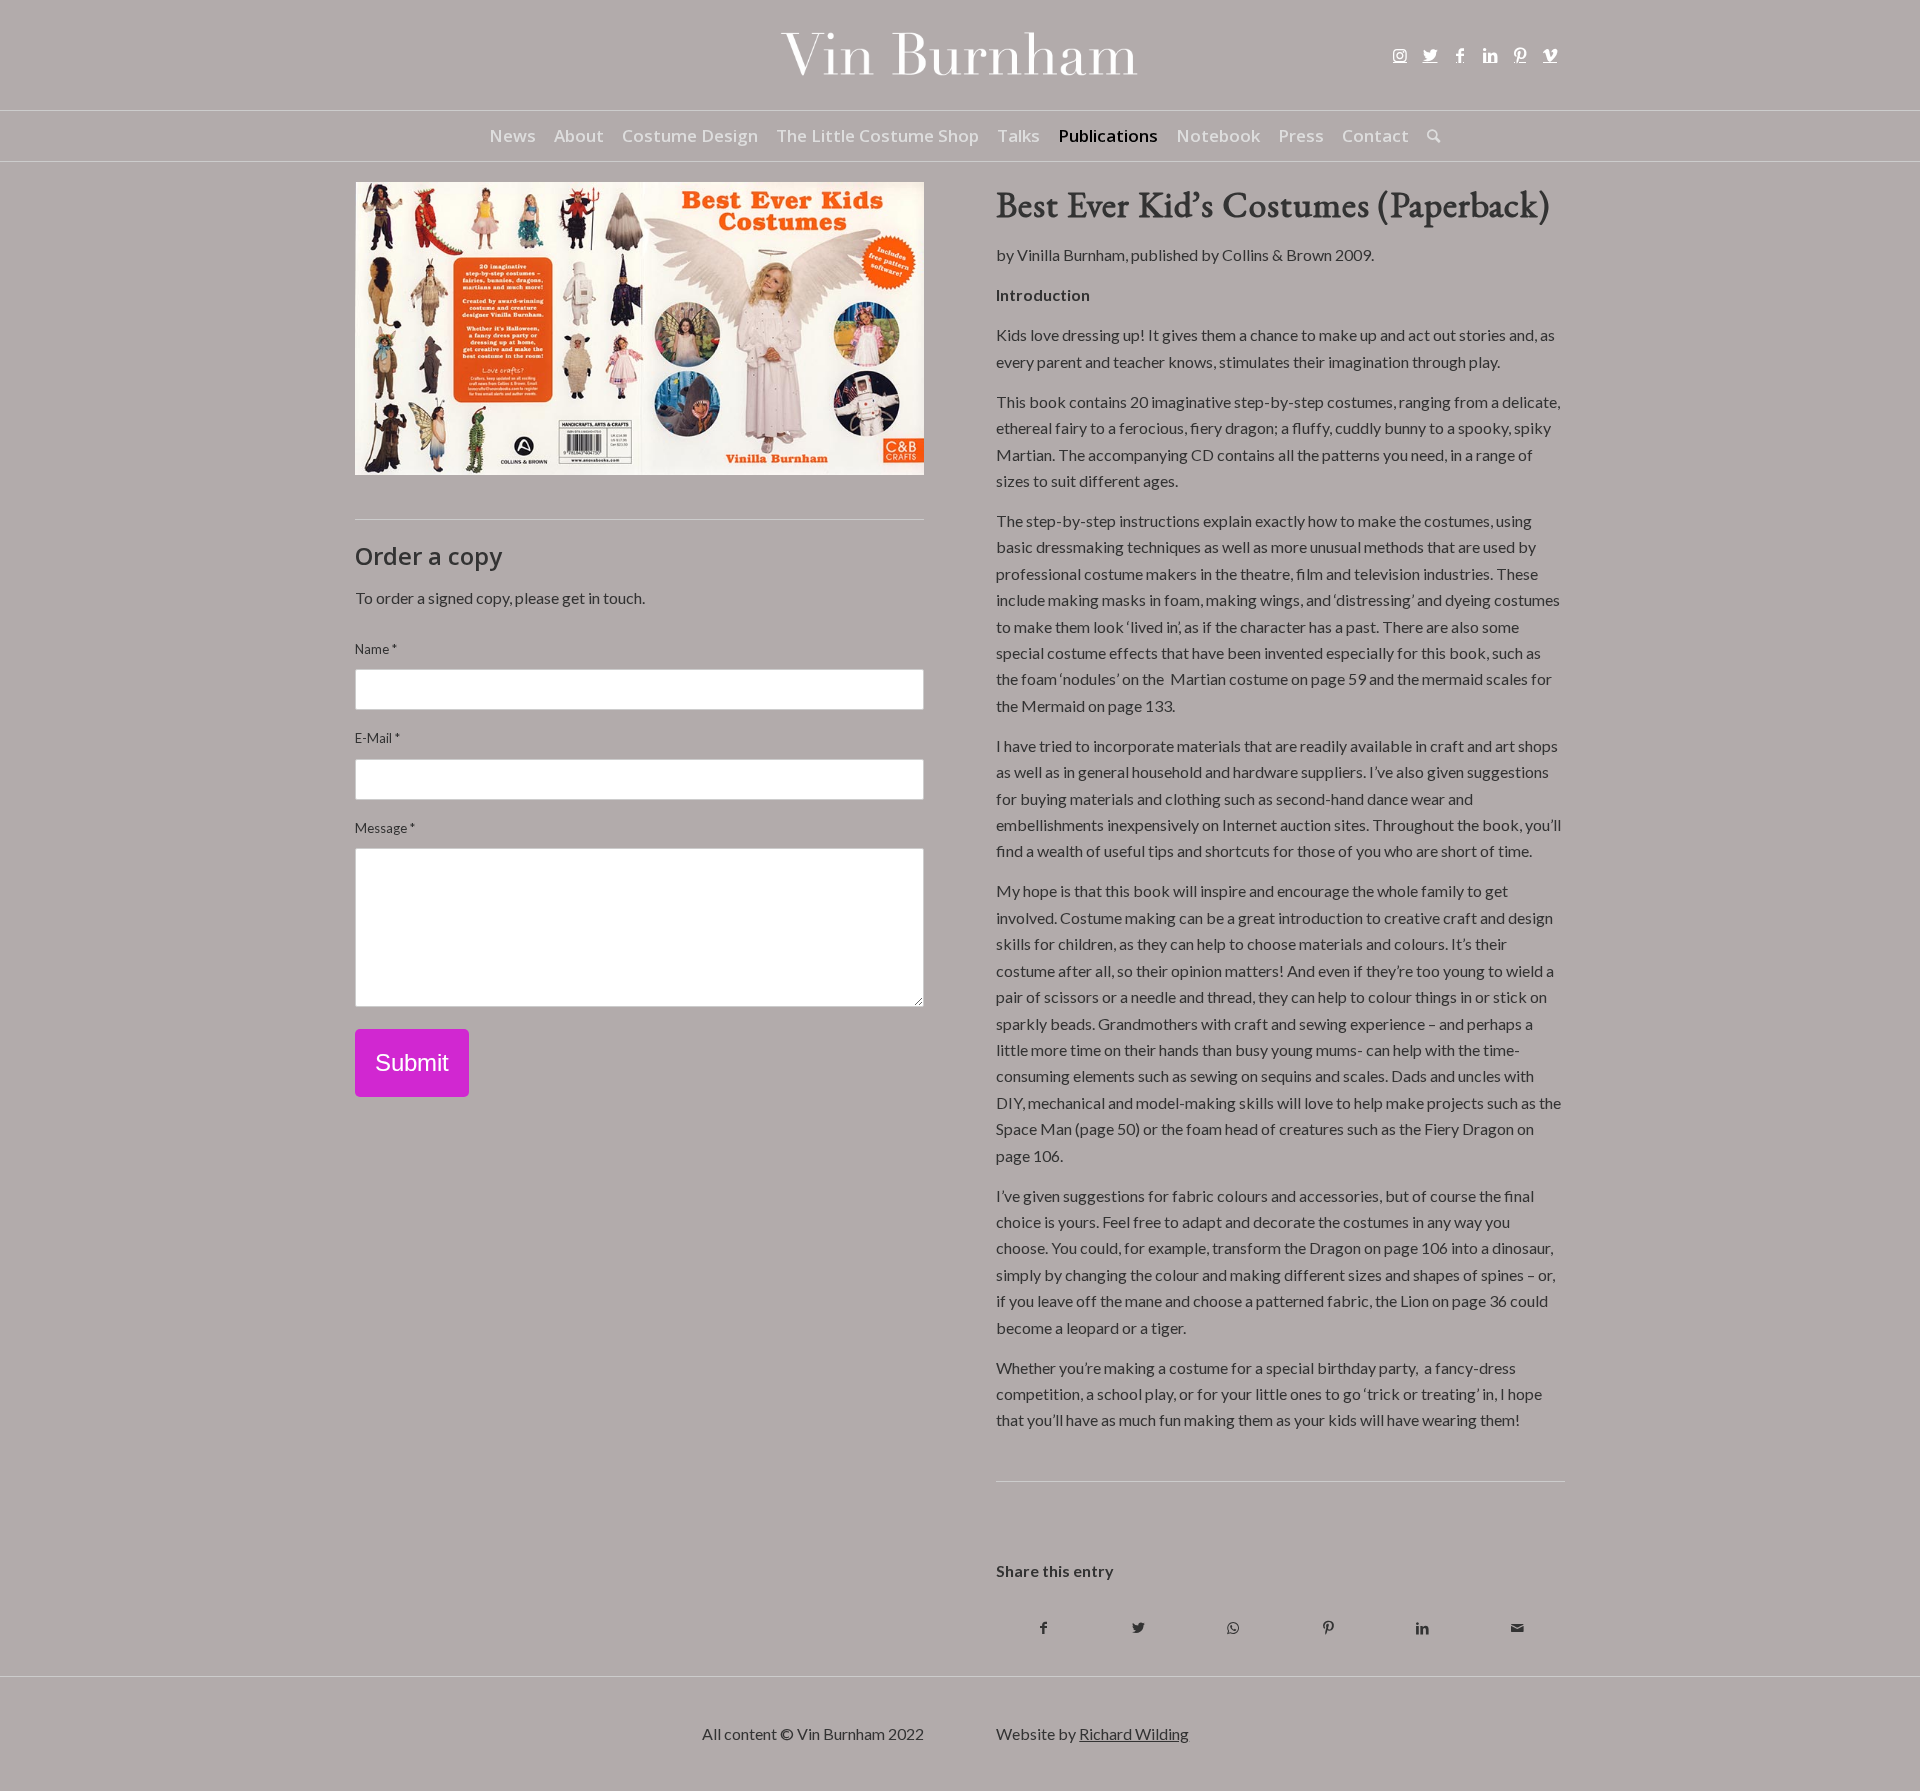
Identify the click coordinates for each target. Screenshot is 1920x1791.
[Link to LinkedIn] (1490, 55)
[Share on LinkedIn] (1422, 1628)
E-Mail (377, 738)
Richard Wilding (1134, 1733)
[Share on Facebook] (1043, 1628)
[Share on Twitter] (1138, 1628)
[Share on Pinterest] (1328, 1628)
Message (385, 828)
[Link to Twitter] (1430, 55)
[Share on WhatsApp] (1233, 1628)
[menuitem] (512, 136)
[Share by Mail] (1517, 1628)
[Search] (1429, 136)
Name (376, 649)
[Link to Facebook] (1460, 55)
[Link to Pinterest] (1520, 55)
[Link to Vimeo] (1550, 55)
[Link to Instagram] (1400, 55)
